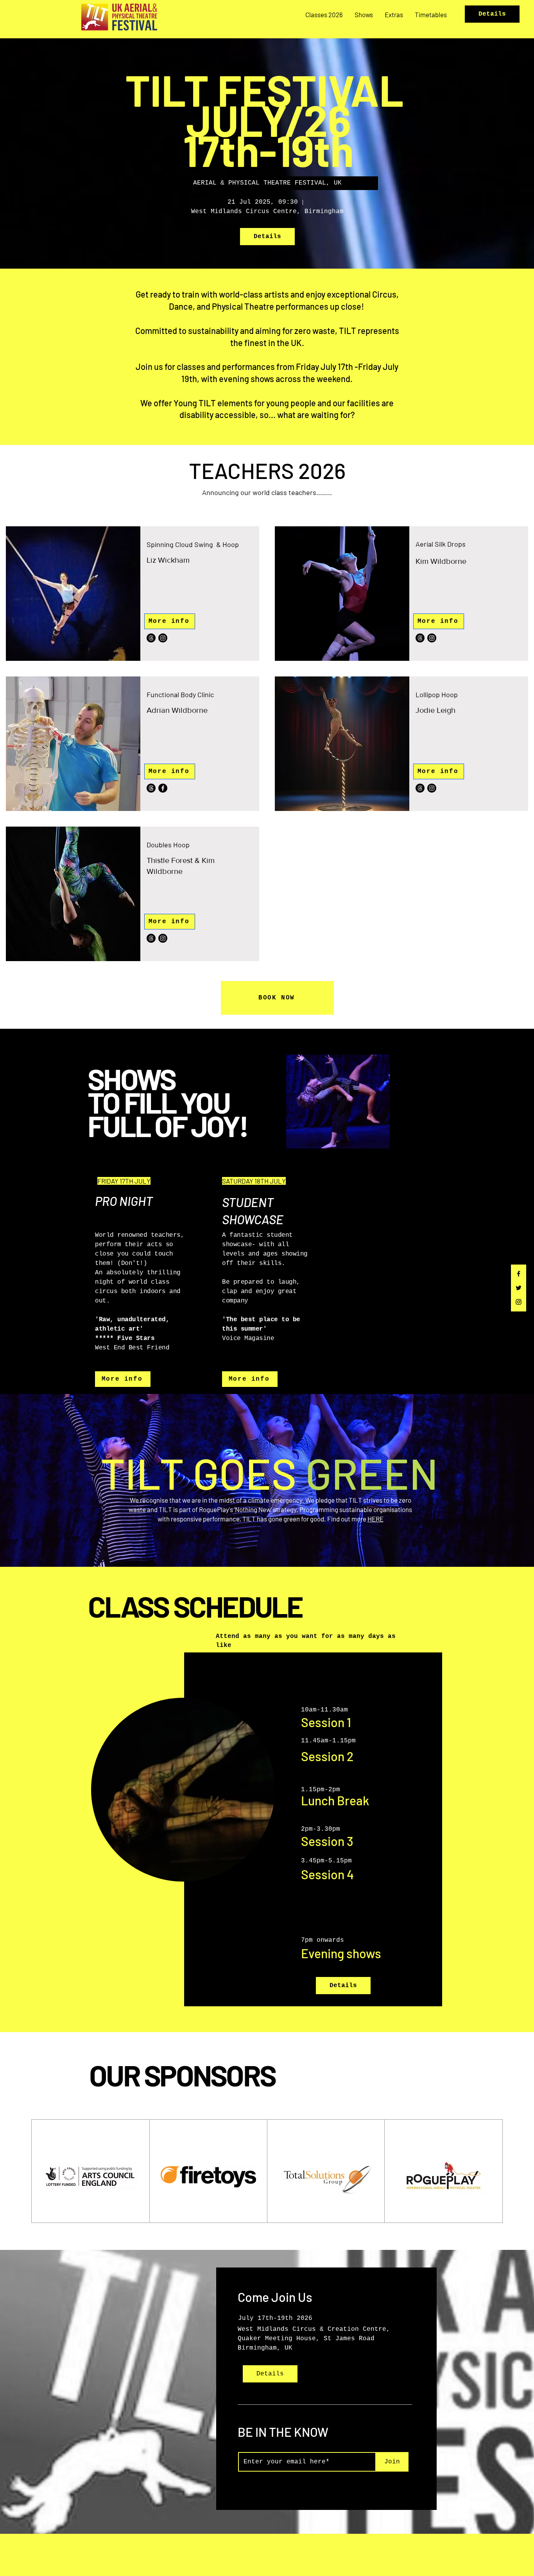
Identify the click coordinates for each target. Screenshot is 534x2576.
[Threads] (151, 638)
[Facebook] (519, 1274)
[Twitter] (519, 1288)
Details (492, 14)
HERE (375, 1519)
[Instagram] (519, 1302)
